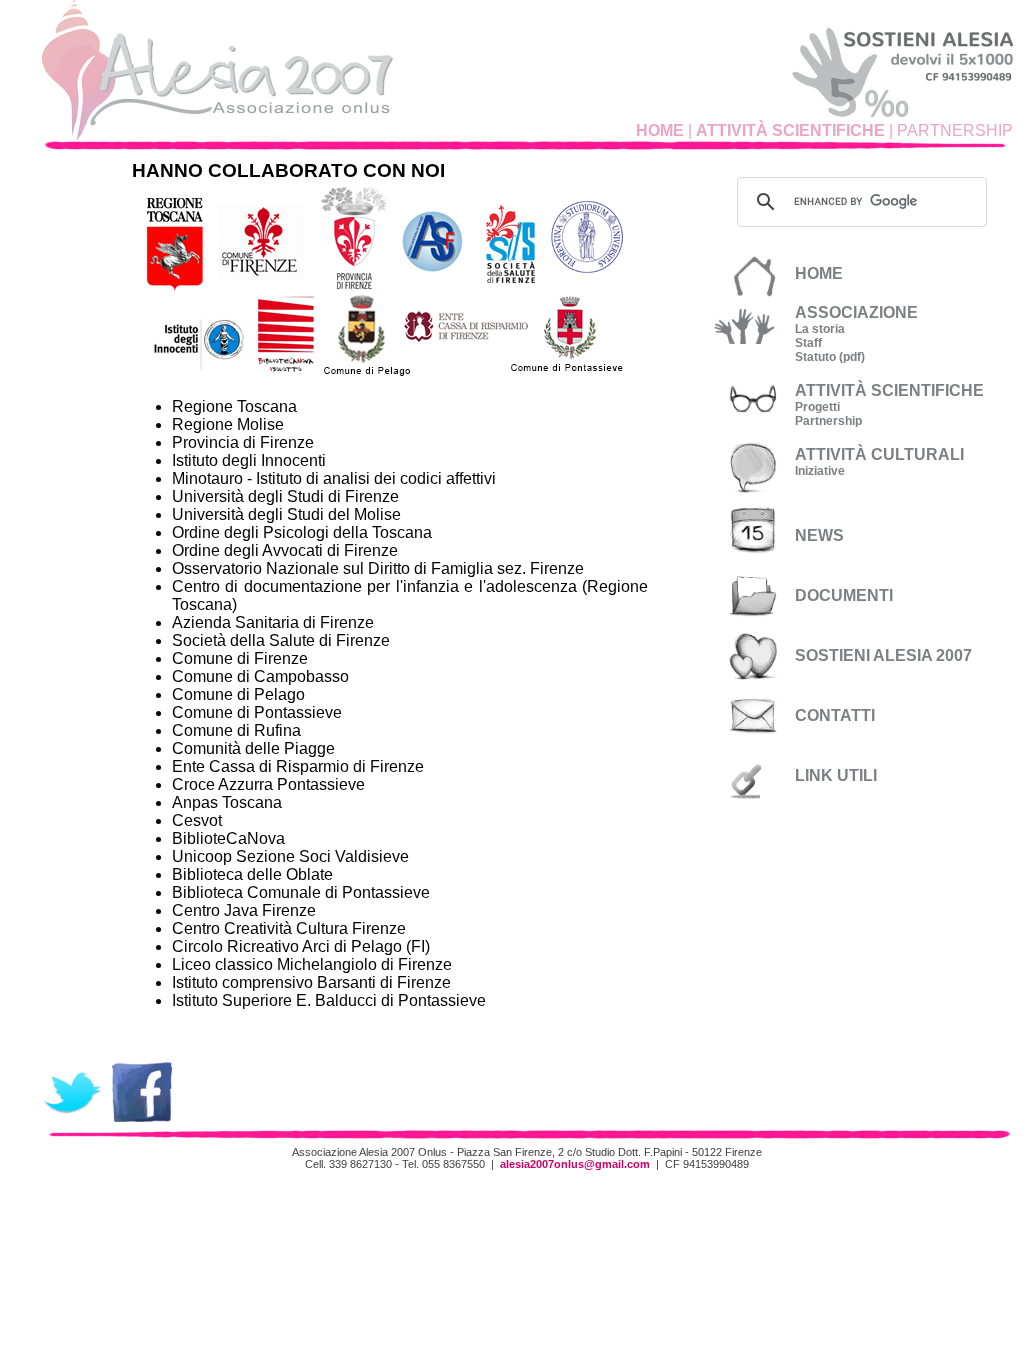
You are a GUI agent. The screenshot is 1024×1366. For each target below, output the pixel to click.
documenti (844, 595)
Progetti (817, 407)
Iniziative (820, 471)
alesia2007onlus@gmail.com (575, 1164)
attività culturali (879, 454)
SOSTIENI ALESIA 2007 (883, 655)
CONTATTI (835, 715)
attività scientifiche (889, 390)
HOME (660, 130)
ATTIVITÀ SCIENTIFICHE (790, 130)
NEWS (819, 535)
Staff (808, 343)
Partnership (828, 421)
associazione (856, 312)
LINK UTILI (836, 775)
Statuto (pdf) (830, 357)
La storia (820, 329)
